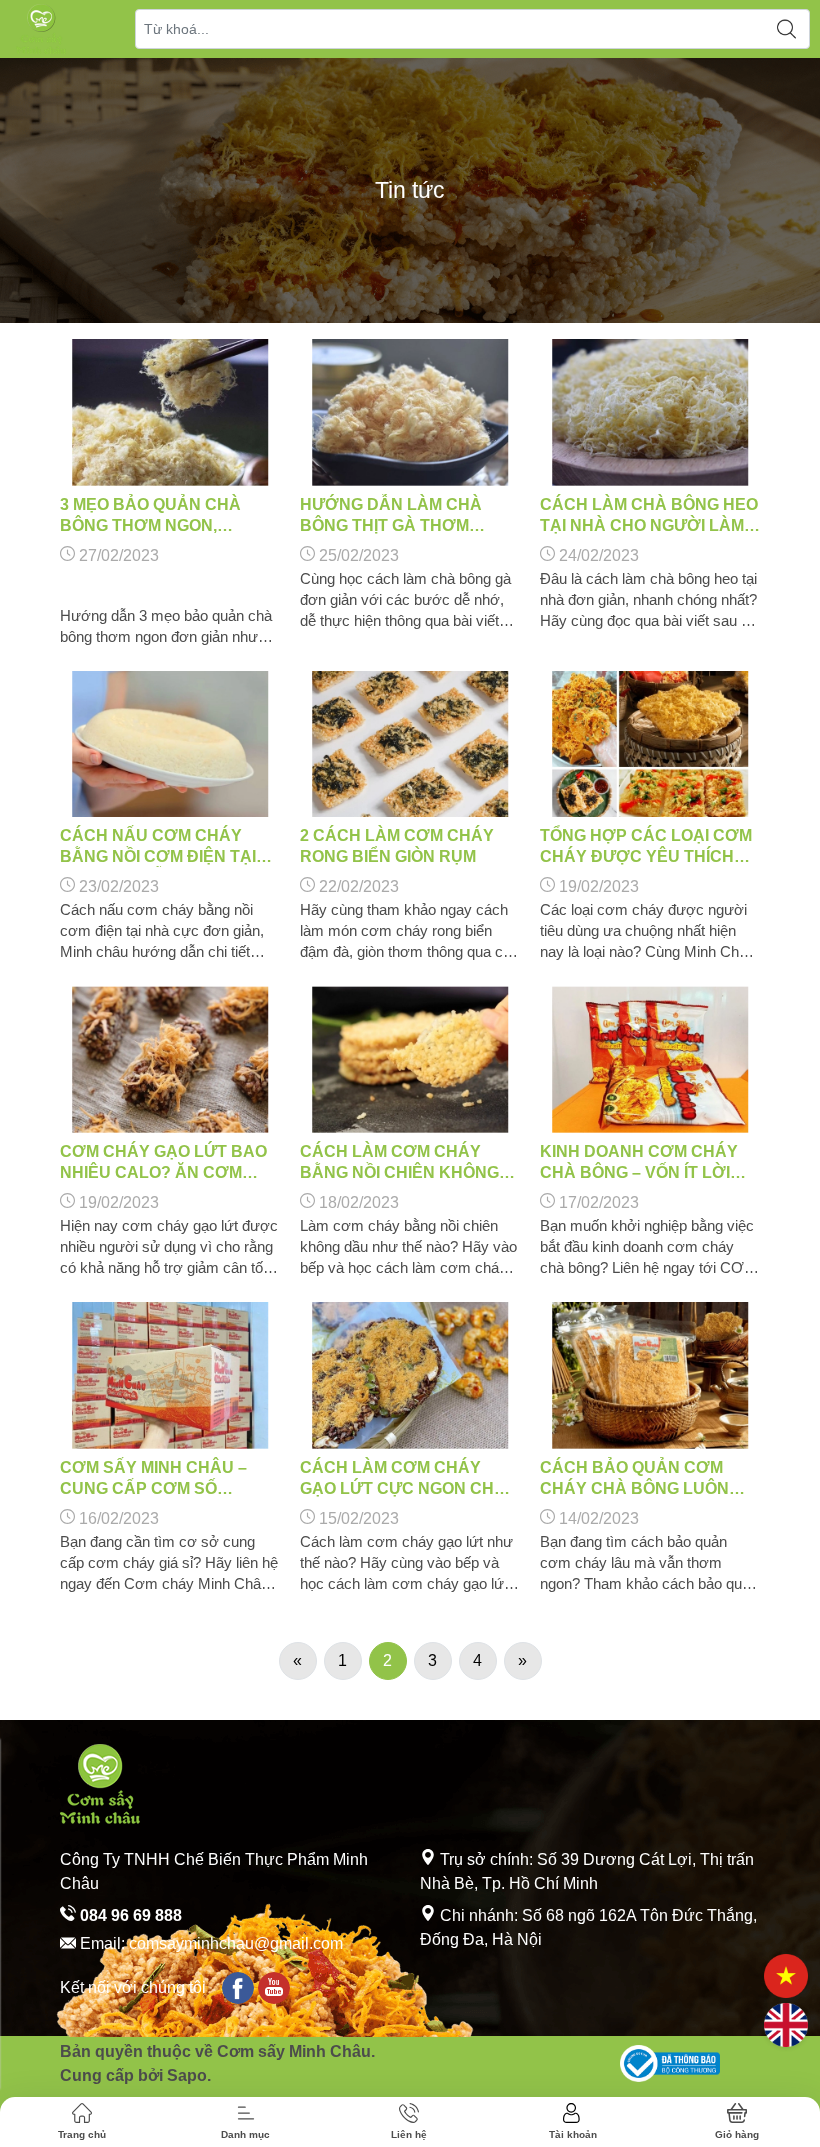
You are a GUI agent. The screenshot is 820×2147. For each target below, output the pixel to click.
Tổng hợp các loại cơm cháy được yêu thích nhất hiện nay (646, 847)
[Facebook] (238, 1988)
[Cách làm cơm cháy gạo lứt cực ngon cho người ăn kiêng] (410, 1375)
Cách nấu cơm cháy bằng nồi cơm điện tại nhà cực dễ (158, 847)
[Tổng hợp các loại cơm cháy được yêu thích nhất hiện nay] (650, 744)
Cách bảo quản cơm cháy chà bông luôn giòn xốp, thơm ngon (634, 1479)
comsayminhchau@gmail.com (236, 1943)
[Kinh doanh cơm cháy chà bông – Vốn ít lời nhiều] (650, 1059)
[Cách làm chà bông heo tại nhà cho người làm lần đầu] (650, 412)
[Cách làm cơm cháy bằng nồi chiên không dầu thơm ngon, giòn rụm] (410, 1059)
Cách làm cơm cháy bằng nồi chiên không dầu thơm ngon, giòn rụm (399, 1163)
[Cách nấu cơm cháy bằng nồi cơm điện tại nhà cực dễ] (170, 744)
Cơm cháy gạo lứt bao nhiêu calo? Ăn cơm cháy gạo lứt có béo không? (163, 1163)
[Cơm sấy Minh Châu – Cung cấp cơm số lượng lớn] (170, 1375)
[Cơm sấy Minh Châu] (41, 29)
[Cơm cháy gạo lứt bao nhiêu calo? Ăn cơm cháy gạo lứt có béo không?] (170, 1059)
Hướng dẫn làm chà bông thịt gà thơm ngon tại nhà (391, 516)
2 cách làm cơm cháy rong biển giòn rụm (397, 846)
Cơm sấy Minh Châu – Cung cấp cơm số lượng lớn (153, 1479)
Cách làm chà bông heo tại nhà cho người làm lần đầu (649, 516)
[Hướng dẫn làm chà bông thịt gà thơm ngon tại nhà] (410, 412)
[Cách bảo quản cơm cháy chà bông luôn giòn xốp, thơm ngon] (650, 1375)
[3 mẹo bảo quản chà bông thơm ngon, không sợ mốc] (170, 412)
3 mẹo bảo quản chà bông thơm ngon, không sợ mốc (150, 516)
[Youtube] (274, 1988)
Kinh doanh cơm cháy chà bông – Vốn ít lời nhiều (639, 1163)
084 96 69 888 (129, 1915)
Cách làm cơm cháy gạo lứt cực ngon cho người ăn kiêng (403, 1479)
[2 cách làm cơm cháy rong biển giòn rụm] (410, 744)
